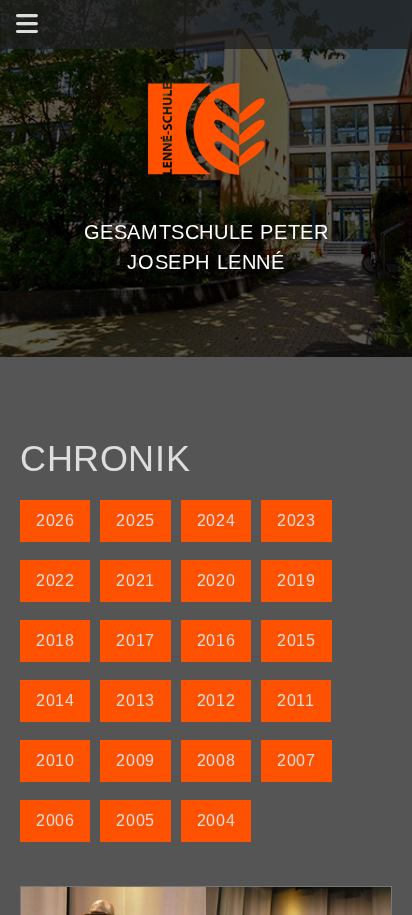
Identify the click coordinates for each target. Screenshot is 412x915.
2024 (216, 520)
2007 (296, 760)
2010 (55, 760)
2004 (216, 820)
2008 (216, 760)
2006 (55, 820)
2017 (135, 640)
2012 (216, 700)
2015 (296, 640)
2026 (55, 520)
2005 (135, 820)
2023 (296, 520)
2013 (135, 700)
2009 (135, 760)
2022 (55, 580)
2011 (295, 700)
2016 (216, 640)
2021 (135, 580)
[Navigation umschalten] (27, 24)
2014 (55, 700)
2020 (216, 580)
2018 (55, 640)
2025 (135, 520)
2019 (296, 580)
